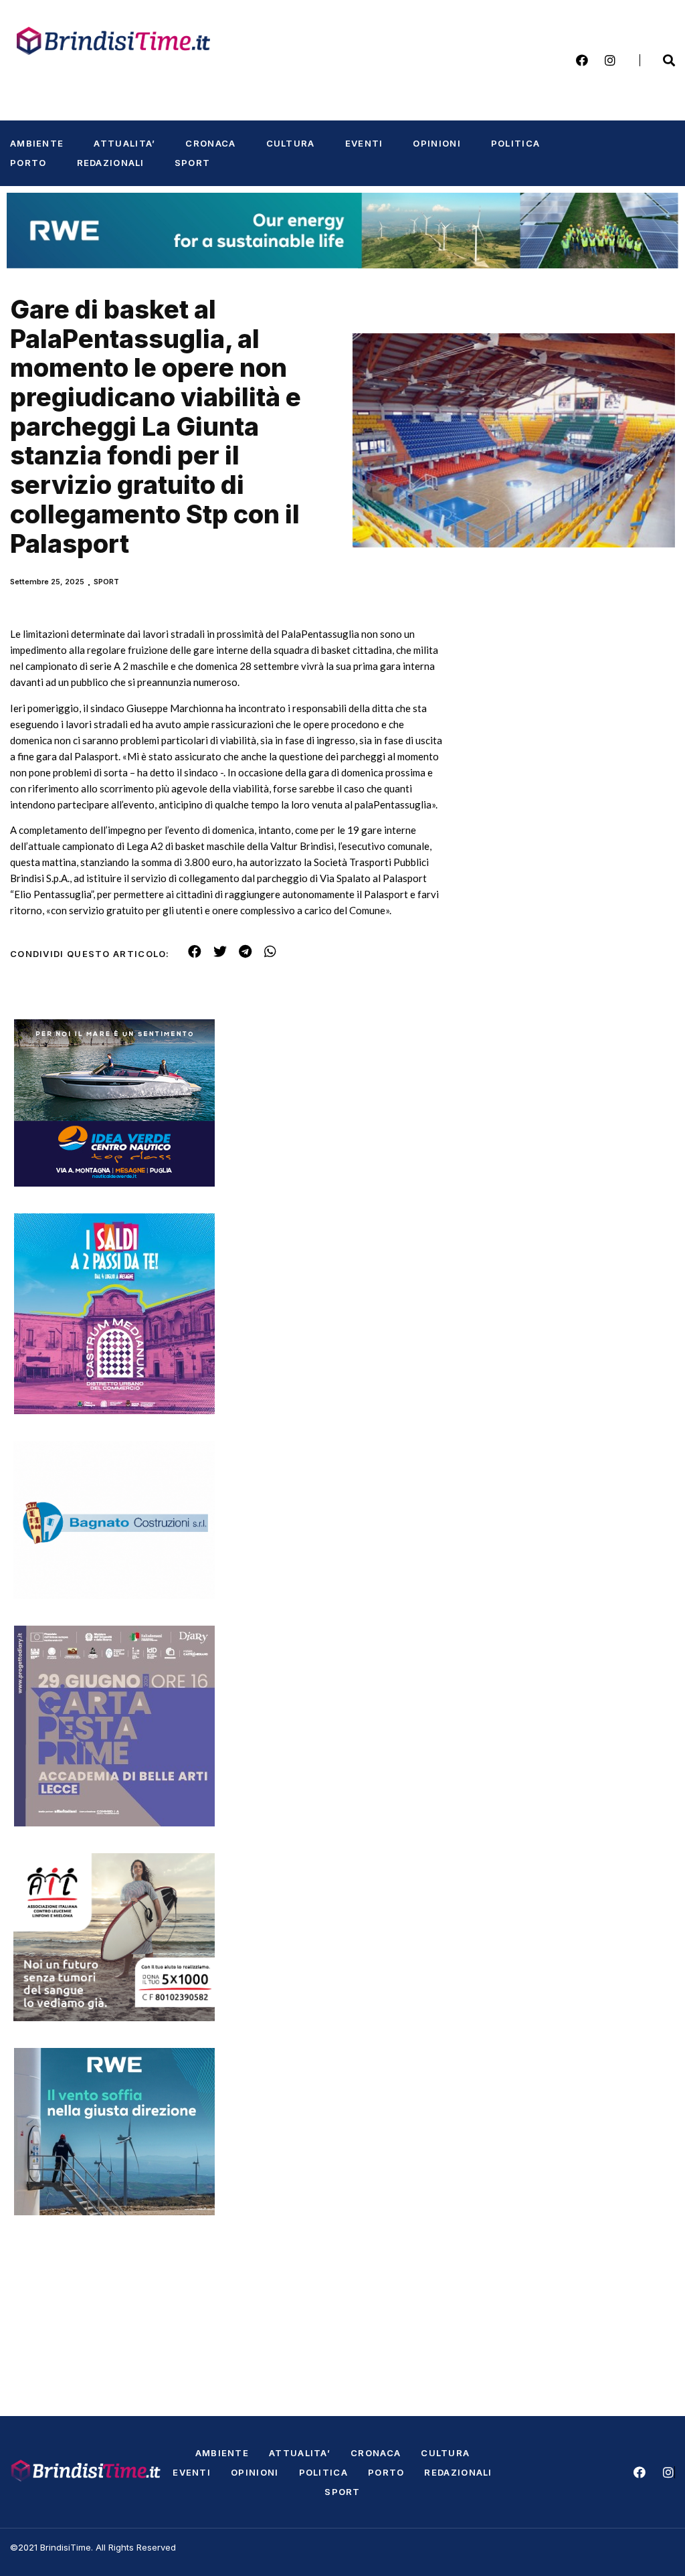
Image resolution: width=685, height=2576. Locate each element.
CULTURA (291, 143)
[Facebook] (582, 60)
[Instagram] (610, 60)
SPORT (193, 163)
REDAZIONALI (111, 163)
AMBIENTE (37, 143)
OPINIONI (436, 143)
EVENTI (364, 143)
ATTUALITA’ (124, 143)
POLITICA (515, 143)
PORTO (28, 163)
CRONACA (210, 143)
